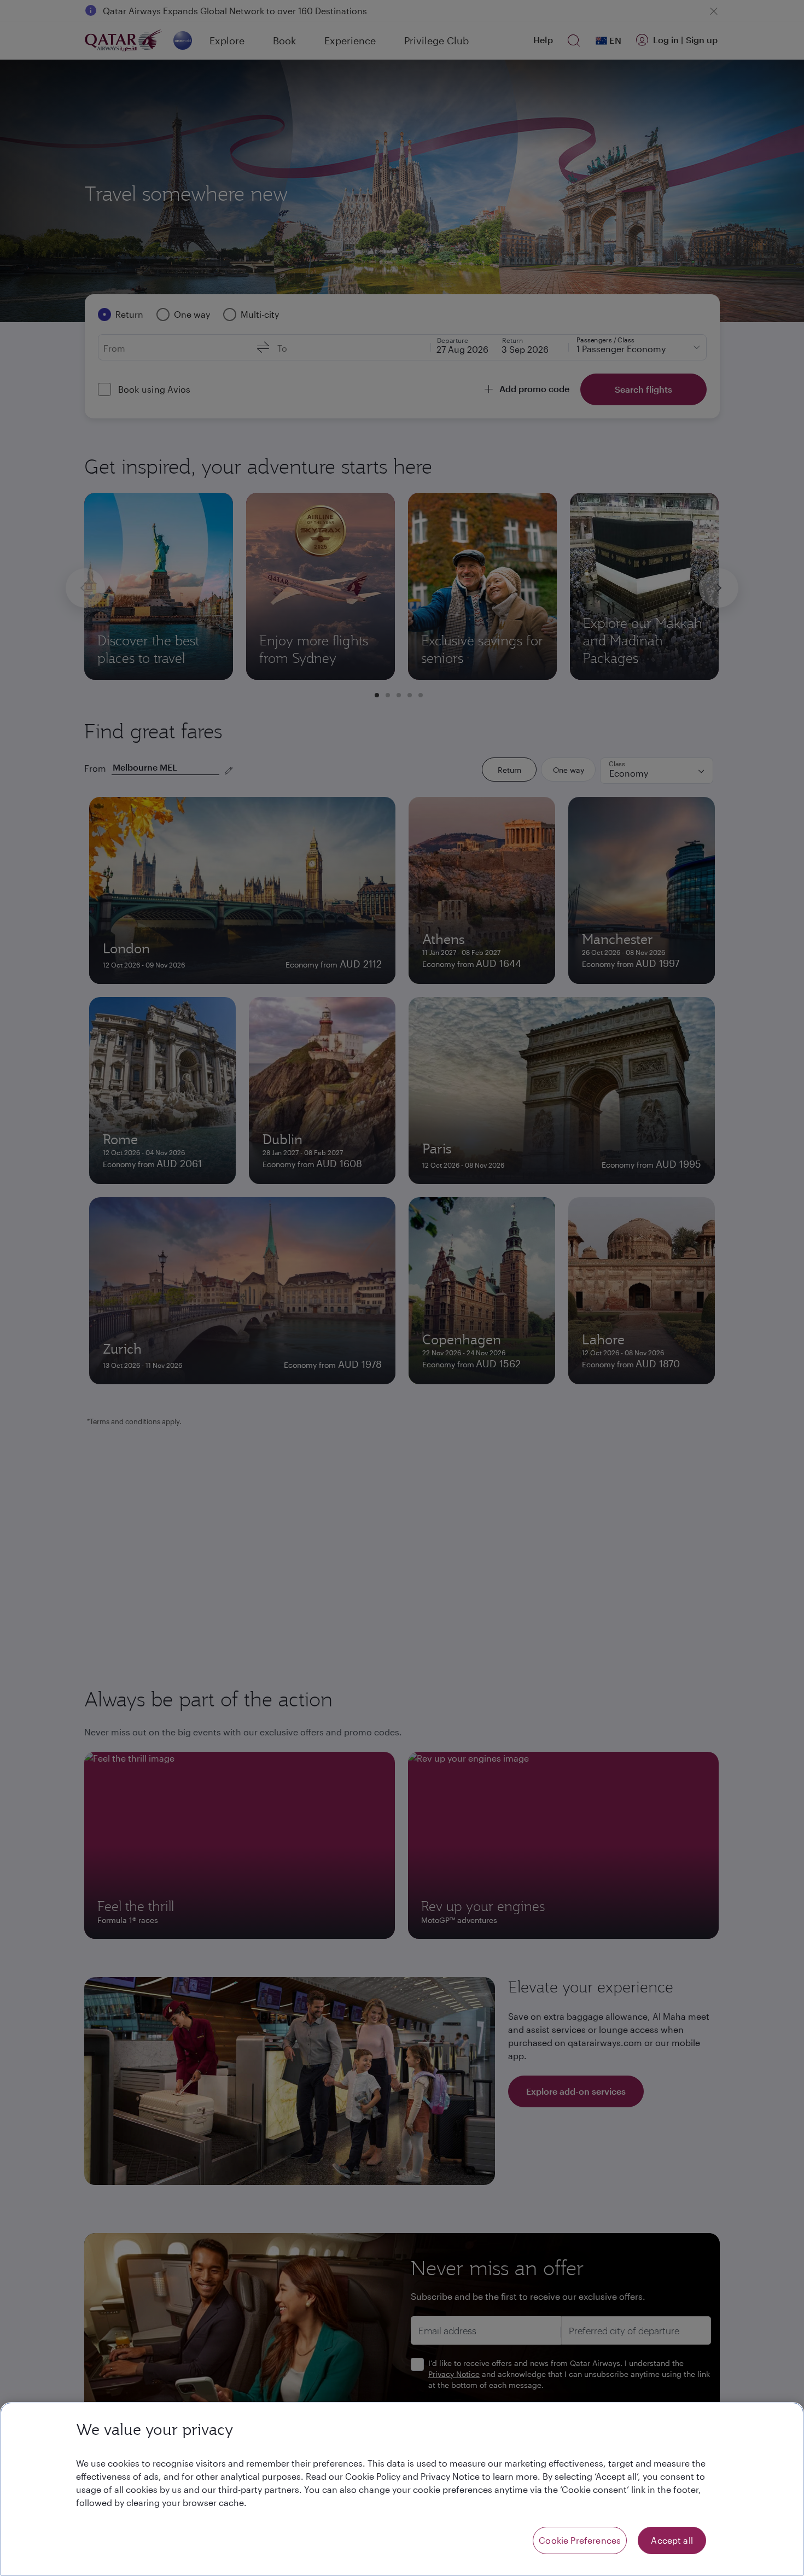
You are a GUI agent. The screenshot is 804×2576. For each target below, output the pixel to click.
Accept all (672, 2540)
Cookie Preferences (580, 2540)
